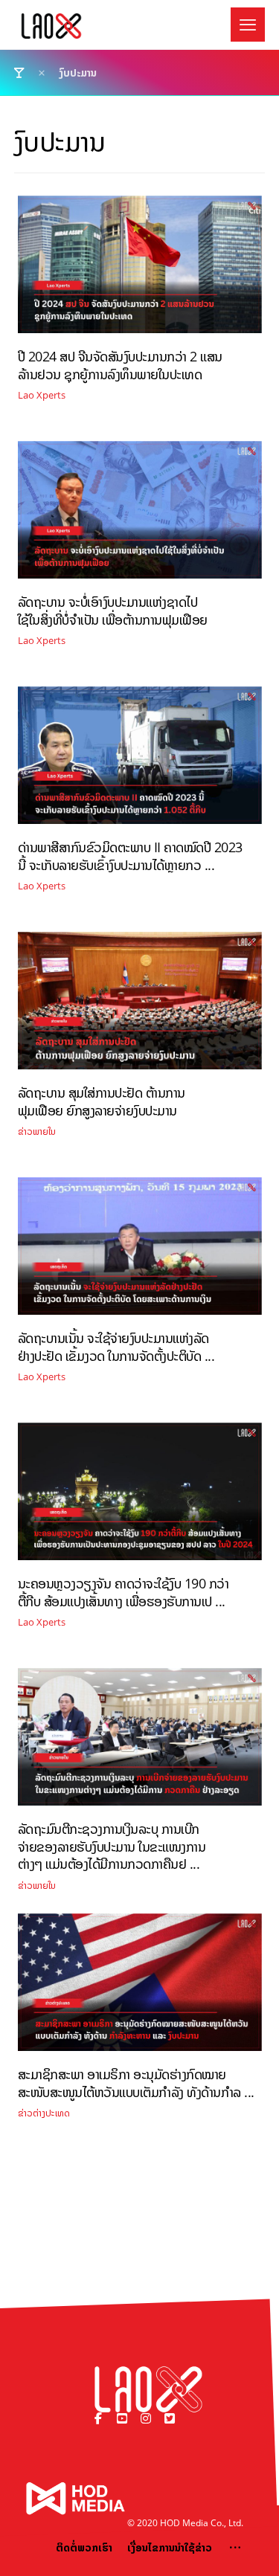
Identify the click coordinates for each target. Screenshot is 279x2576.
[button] (248, 25)
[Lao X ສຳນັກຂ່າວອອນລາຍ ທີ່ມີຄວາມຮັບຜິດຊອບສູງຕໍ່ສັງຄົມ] (51, 26)
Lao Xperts (42, 395)
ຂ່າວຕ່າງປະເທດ (44, 2113)
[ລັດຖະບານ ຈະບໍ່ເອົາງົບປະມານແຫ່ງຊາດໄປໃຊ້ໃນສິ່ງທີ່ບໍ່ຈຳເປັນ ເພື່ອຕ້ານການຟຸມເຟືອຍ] (140, 515)
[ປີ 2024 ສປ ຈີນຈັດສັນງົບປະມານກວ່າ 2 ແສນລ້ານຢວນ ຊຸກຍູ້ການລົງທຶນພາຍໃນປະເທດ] (140, 270)
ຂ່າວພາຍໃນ (37, 1131)
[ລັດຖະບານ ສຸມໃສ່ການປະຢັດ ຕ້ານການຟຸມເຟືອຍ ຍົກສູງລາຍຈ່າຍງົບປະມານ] (140, 1006)
